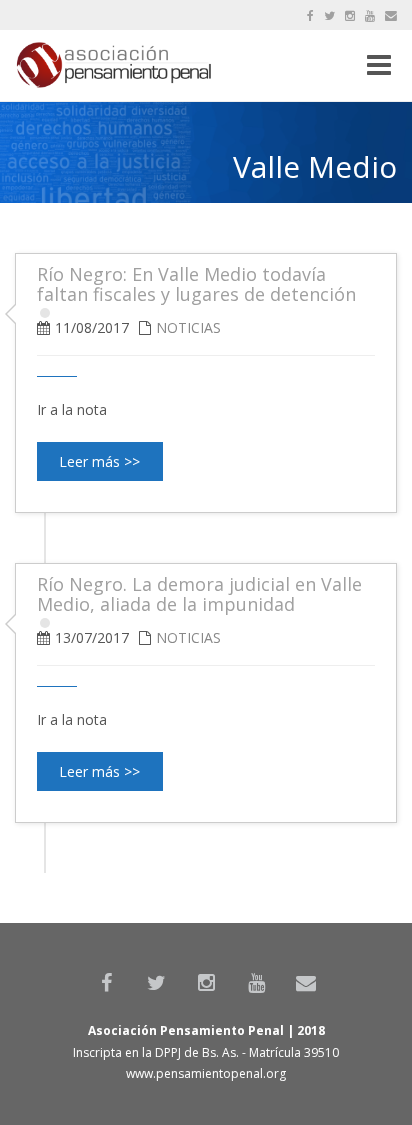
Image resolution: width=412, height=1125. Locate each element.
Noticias (188, 327)
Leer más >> (99, 461)
